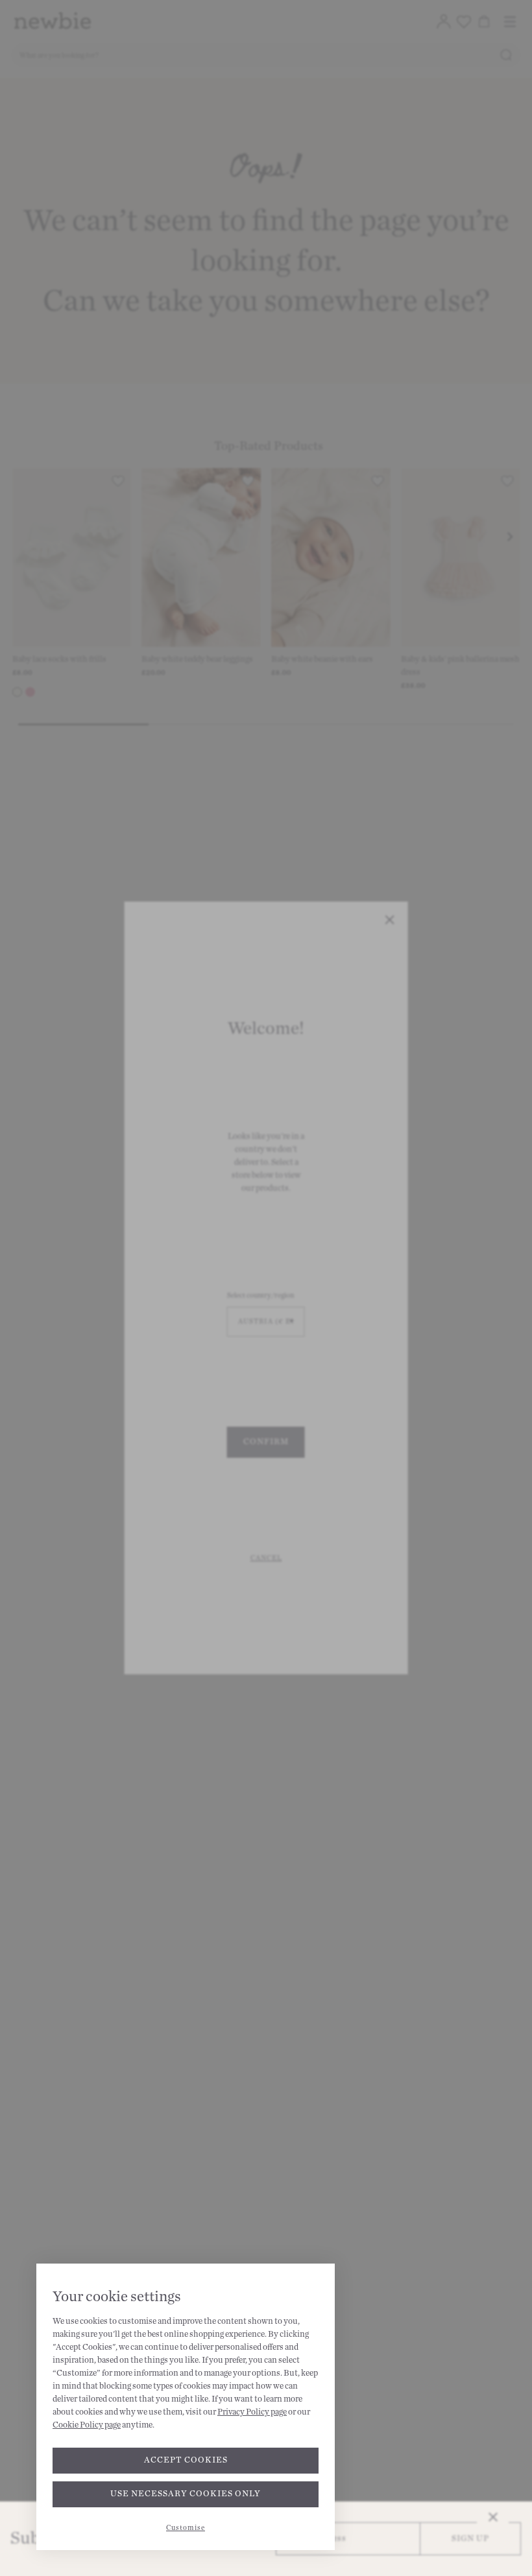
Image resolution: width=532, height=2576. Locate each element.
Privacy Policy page (252, 2412)
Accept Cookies (186, 2460)
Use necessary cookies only (186, 2494)
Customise (186, 2528)
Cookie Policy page (87, 2425)
